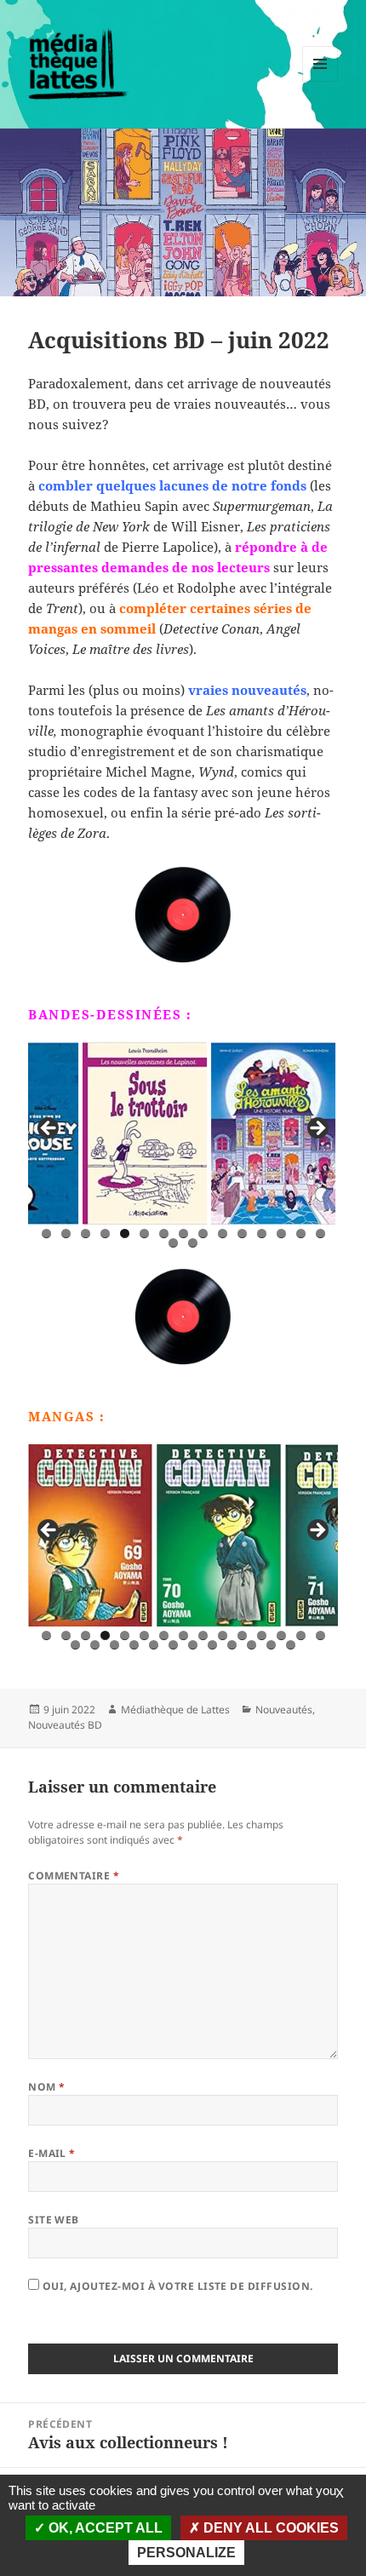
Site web (54, 2220)
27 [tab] (292, 1645)
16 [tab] (174, 1243)
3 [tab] (86, 1233)
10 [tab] (223, 1233)
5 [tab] (125, 1233)
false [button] (49, 1129)
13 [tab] (282, 1233)
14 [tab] (301, 1233)
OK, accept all (104, 2528)
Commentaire (74, 1876)
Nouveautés (284, 1710)
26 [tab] (272, 1645)
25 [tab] (252, 1645)
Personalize (186, 2553)
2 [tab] (66, 1233)
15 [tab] (321, 1233)
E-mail (52, 2153)
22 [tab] (194, 1645)
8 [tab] (183, 1233)
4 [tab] (105, 1233)
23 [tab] (213, 1645)
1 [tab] (46, 1233)
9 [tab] (203, 1233)
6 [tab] (144, 1233)
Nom (46, 2087)
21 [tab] (174, 1645)
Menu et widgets (320, 81)
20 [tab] (154, 1645)
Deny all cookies (269, 2528)
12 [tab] (262, 1233)
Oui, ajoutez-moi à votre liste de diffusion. (176, 2286)
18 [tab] (115, 1645)
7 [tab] (164, 1233)
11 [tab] (243, 1233)
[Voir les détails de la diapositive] (90, 1133)
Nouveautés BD (65, 1725)
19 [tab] (135, 1645)
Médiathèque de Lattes (175, 1710)
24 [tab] (233, 1645)
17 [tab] (194, 1243)
